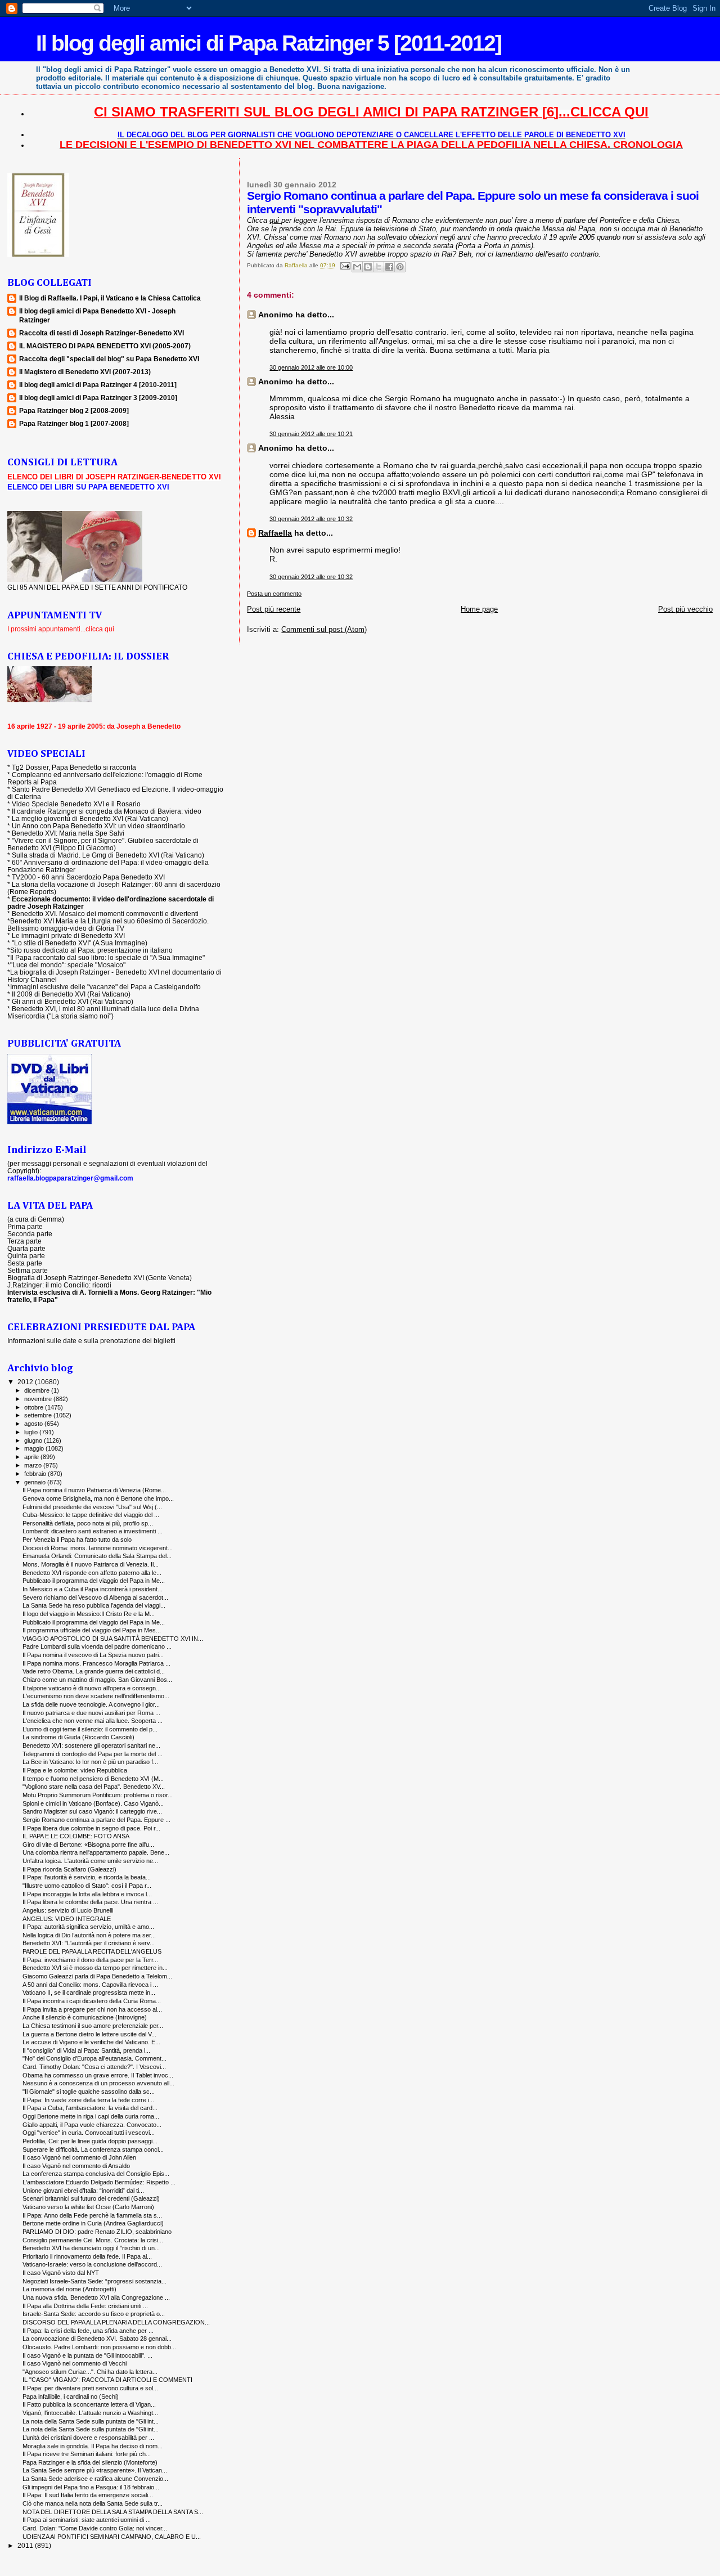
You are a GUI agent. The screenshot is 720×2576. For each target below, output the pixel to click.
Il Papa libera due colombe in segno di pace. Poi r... (91, 1828)
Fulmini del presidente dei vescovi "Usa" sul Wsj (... (92, 1507)
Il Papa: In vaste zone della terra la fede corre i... (88, 2100)
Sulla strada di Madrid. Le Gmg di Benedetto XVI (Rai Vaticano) (108, 855)
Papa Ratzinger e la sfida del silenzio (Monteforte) (90, 2462)
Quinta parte (26, 1256)
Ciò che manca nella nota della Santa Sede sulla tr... (93, 2503)
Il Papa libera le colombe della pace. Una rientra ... (90, 1902)
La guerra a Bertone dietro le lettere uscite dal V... (89, 2034)
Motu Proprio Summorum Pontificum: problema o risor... (98, 1795)
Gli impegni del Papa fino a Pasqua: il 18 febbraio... (91, 2487)
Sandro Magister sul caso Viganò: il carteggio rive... (92, 1811)
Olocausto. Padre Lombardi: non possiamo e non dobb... (99, 2347)
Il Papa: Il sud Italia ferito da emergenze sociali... (88, 2495)
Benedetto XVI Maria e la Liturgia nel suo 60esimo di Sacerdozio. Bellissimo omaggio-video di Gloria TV (108, 925)
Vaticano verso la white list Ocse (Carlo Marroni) (88, 2207)
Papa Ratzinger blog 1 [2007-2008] (74, 423)
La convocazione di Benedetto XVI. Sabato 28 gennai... (97, 2339)
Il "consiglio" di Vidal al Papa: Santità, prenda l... (86, 2050)
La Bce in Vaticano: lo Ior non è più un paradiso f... (90, 1762)
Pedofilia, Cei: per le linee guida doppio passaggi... (90, 2141)
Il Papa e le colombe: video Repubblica (75, 1770)
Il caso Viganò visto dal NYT (61, 2273)
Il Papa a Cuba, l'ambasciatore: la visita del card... (90, 2108)
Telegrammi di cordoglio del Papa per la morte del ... (93, 1754)
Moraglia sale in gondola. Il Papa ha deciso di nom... (93, 2446)
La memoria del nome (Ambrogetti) (69, 2289)
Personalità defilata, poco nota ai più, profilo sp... (88, 1523)
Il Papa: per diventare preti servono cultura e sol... (90, 2388)
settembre (39, 1415)
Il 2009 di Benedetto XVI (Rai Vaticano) (71, 994)
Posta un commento (274, 594)
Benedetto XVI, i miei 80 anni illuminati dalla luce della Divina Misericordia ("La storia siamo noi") (103, 1012)
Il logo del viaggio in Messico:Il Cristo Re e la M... (89, 1614)
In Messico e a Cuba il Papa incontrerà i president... (93, 1589)
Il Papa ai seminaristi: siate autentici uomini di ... (87, 2520)
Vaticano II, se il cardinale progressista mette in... (89, 1992)
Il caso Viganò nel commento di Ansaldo (76, 2166)
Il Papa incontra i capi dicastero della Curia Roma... (92, 2001)
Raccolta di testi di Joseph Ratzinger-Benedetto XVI (102, 333)
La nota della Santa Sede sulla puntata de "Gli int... (91, 2421)
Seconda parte (30, 1234)
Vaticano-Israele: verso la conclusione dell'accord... (92, 2264)
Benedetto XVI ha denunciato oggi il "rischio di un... (91, 2248)
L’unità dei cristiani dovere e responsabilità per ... (88, 2438)
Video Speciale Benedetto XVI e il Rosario (76, 804)
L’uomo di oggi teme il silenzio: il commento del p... (90, 1729)
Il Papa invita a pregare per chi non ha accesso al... (92, 2009)
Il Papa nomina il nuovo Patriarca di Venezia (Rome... (94, 1490)
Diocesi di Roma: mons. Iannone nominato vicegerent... (98, 1548)
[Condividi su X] (379, 267)
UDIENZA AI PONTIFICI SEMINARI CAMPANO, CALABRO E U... (112, 2537)
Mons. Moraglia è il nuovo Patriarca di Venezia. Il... (91, 1564)
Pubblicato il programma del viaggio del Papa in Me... (94, 1581)
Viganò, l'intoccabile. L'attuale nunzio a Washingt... (90, 2413)
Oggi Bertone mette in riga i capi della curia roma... (91, 2116)
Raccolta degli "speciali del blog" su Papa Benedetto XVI (109, 359)
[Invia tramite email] (357, 267)
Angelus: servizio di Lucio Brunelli (68, 1910)
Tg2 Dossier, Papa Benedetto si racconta (74, 767)
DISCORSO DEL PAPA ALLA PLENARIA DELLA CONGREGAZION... (116, 2322)
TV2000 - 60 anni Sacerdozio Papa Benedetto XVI (88, 877)
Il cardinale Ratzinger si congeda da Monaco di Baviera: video (107, 811)
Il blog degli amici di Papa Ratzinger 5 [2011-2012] (269, 43)
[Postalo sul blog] (368, 267)
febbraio (36, 1474)
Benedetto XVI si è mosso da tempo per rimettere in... (95, 1968)
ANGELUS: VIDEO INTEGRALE (67, 1919)
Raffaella (275, 533)
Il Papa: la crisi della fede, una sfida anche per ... (88, 2331)
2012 (26, 1382)
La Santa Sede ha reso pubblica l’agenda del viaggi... (94, 1605)
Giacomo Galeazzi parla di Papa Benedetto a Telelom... (97, 1976)
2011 (26, 2545)
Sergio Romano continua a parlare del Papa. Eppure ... (96, 1820)
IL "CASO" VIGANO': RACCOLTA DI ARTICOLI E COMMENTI (107, 2380)
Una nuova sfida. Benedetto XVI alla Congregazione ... (96, 2297)
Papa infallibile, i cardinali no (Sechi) (71, 2397)
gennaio (36, 1482)
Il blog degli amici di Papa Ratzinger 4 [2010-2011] (98, 385)
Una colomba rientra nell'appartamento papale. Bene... (96, 1852)
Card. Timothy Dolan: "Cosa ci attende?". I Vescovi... (94, 2067)
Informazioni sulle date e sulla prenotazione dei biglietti (91, 1341)
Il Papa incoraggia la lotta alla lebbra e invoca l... (87, 1894)
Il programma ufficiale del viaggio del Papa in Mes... (92, 1630)
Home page (479, 609)
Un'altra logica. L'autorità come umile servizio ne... (90, 1861)
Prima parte (25, 1226)
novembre (39, 1399)
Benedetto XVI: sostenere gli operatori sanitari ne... (91, 1745)
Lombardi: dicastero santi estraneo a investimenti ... (93, 1531)
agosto (34, 1424)
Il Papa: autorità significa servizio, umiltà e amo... (88, 1927)
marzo (34, 1465)
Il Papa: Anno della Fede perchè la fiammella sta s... (92, 2215)
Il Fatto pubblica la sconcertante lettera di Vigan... (89, 2404)
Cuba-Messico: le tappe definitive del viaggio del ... (91, 1515)
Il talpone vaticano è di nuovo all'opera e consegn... (92, 1688)
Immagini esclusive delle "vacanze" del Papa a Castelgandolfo (105, 987)
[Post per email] (344, 265)
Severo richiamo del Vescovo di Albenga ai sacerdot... (95, 1597)
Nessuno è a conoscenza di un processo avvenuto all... (98, 2083)
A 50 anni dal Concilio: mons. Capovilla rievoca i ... (90, 1985)
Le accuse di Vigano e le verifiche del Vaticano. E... (91, 2042)
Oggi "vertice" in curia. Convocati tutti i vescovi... (89, 2133)
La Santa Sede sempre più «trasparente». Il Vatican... (95, 2470)
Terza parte (24, 1241)
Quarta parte (26, 1248)
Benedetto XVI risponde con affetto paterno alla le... (92, 1573)
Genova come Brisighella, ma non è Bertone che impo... (98, 1498)
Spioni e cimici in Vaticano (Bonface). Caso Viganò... (93, 1803)
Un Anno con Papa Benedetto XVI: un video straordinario (98, 826)
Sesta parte (25, 1263)
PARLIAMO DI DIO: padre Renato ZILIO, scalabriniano (97, 2232)
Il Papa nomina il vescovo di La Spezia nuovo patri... (93, 1655)
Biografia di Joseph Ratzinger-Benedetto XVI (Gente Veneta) (100, 1278)
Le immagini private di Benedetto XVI (68, 935)
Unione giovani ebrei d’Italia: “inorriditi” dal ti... (83, 2191)
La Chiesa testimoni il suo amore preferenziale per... (93, 2026)
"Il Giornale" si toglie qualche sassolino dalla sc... (89, 2092)
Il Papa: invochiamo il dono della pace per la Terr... (90, 1960)
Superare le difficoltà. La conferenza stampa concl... (93, 2149)
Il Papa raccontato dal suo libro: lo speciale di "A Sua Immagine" (107, 957)
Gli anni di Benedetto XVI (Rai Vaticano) (73, 1001)
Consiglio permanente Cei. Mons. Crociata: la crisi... (93, 2240)
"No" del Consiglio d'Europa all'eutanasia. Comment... (94, 2058)
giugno (34, 1440)
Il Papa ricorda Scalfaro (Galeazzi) (69, 1869)
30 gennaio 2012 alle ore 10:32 (311, 519)
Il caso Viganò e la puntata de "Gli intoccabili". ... (87, 2355)
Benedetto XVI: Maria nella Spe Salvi (68, 833)
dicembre (38, 1390)
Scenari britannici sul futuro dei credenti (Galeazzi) (91, 2198)
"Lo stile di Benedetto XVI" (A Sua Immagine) (80, 943)
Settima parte (28, 1270)
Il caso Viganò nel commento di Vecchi (75, 2363)
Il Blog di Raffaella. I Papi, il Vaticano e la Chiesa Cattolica (110, 298)
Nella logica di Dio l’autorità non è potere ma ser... (89, 1935)
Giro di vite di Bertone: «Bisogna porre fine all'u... (88, 1845)
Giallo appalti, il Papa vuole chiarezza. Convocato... (92, 2125)
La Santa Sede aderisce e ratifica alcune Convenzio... (95, 2479)
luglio (32, 1432)
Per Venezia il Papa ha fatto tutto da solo (77, 1540)
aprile (32, 1457)
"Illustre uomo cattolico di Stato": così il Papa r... (87, 1886)
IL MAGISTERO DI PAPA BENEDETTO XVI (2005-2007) (105, 346)
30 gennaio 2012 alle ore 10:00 (311, 367)
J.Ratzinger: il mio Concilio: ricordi (59, 1285)
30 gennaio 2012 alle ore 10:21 (311, 434)
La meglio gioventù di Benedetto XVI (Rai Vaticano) (90, 818)
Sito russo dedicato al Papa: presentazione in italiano (91, 950)
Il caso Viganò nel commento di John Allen (79, 2157)
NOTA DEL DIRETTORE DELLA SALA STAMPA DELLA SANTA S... (113, 2512)
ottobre (35, 1407)
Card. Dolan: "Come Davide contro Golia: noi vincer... (95, 2528)
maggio (35, 1448)
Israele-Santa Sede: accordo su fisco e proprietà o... (94, 2314)
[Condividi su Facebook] (389, 267)
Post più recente (274, 609)
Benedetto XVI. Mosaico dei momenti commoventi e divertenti (105, 914)
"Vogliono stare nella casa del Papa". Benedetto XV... (94, 1787)
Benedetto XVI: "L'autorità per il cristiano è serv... (89, 1943)
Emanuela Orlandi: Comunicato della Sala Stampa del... (97, 1556)
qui (275, 220)
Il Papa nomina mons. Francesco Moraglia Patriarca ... (96, 1663)
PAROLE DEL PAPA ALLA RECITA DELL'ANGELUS (92, 1951)
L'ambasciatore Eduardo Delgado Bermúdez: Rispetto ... (99, 2182)
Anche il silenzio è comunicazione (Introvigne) (85, 2017)
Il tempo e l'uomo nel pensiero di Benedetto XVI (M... (93, 1779)
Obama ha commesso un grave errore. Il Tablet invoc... (98, 2075)
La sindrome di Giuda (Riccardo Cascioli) (78, 1737)
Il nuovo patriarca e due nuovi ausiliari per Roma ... (91, 1713)
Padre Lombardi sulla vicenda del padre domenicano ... (97, 1646)
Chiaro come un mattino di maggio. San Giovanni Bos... (97, 1680)
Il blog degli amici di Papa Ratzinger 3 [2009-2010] (98, 398)
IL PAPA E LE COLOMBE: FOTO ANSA (76, 1836)
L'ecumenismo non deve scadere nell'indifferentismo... (96, 1696)
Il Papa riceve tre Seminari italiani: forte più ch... (87, 2454)
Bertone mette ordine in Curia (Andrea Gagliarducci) (93, 2223)
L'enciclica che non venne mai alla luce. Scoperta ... (93, 1721)
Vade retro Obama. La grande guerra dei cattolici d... (94, 1671)
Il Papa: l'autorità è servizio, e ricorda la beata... (87, 1877)
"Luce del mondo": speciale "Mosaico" (68, 965)
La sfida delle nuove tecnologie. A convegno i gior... (91, 1704)
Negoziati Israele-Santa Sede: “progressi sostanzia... (94, 2281)
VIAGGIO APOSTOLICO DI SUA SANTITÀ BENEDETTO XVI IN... (113, 1639)
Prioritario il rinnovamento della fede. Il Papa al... (87, 2256)
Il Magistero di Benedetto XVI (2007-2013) (85, 372)
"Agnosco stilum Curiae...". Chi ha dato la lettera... (90, 2372)
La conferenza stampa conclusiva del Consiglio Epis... (96, 2174)
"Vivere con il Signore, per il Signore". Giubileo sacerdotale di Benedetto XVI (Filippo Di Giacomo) (103, 844)
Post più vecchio (685, 609)
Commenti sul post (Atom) (324, 629)
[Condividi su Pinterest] (400, 267)
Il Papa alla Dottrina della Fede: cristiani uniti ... (85, 2306)
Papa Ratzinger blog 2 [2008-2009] (74, 410)
